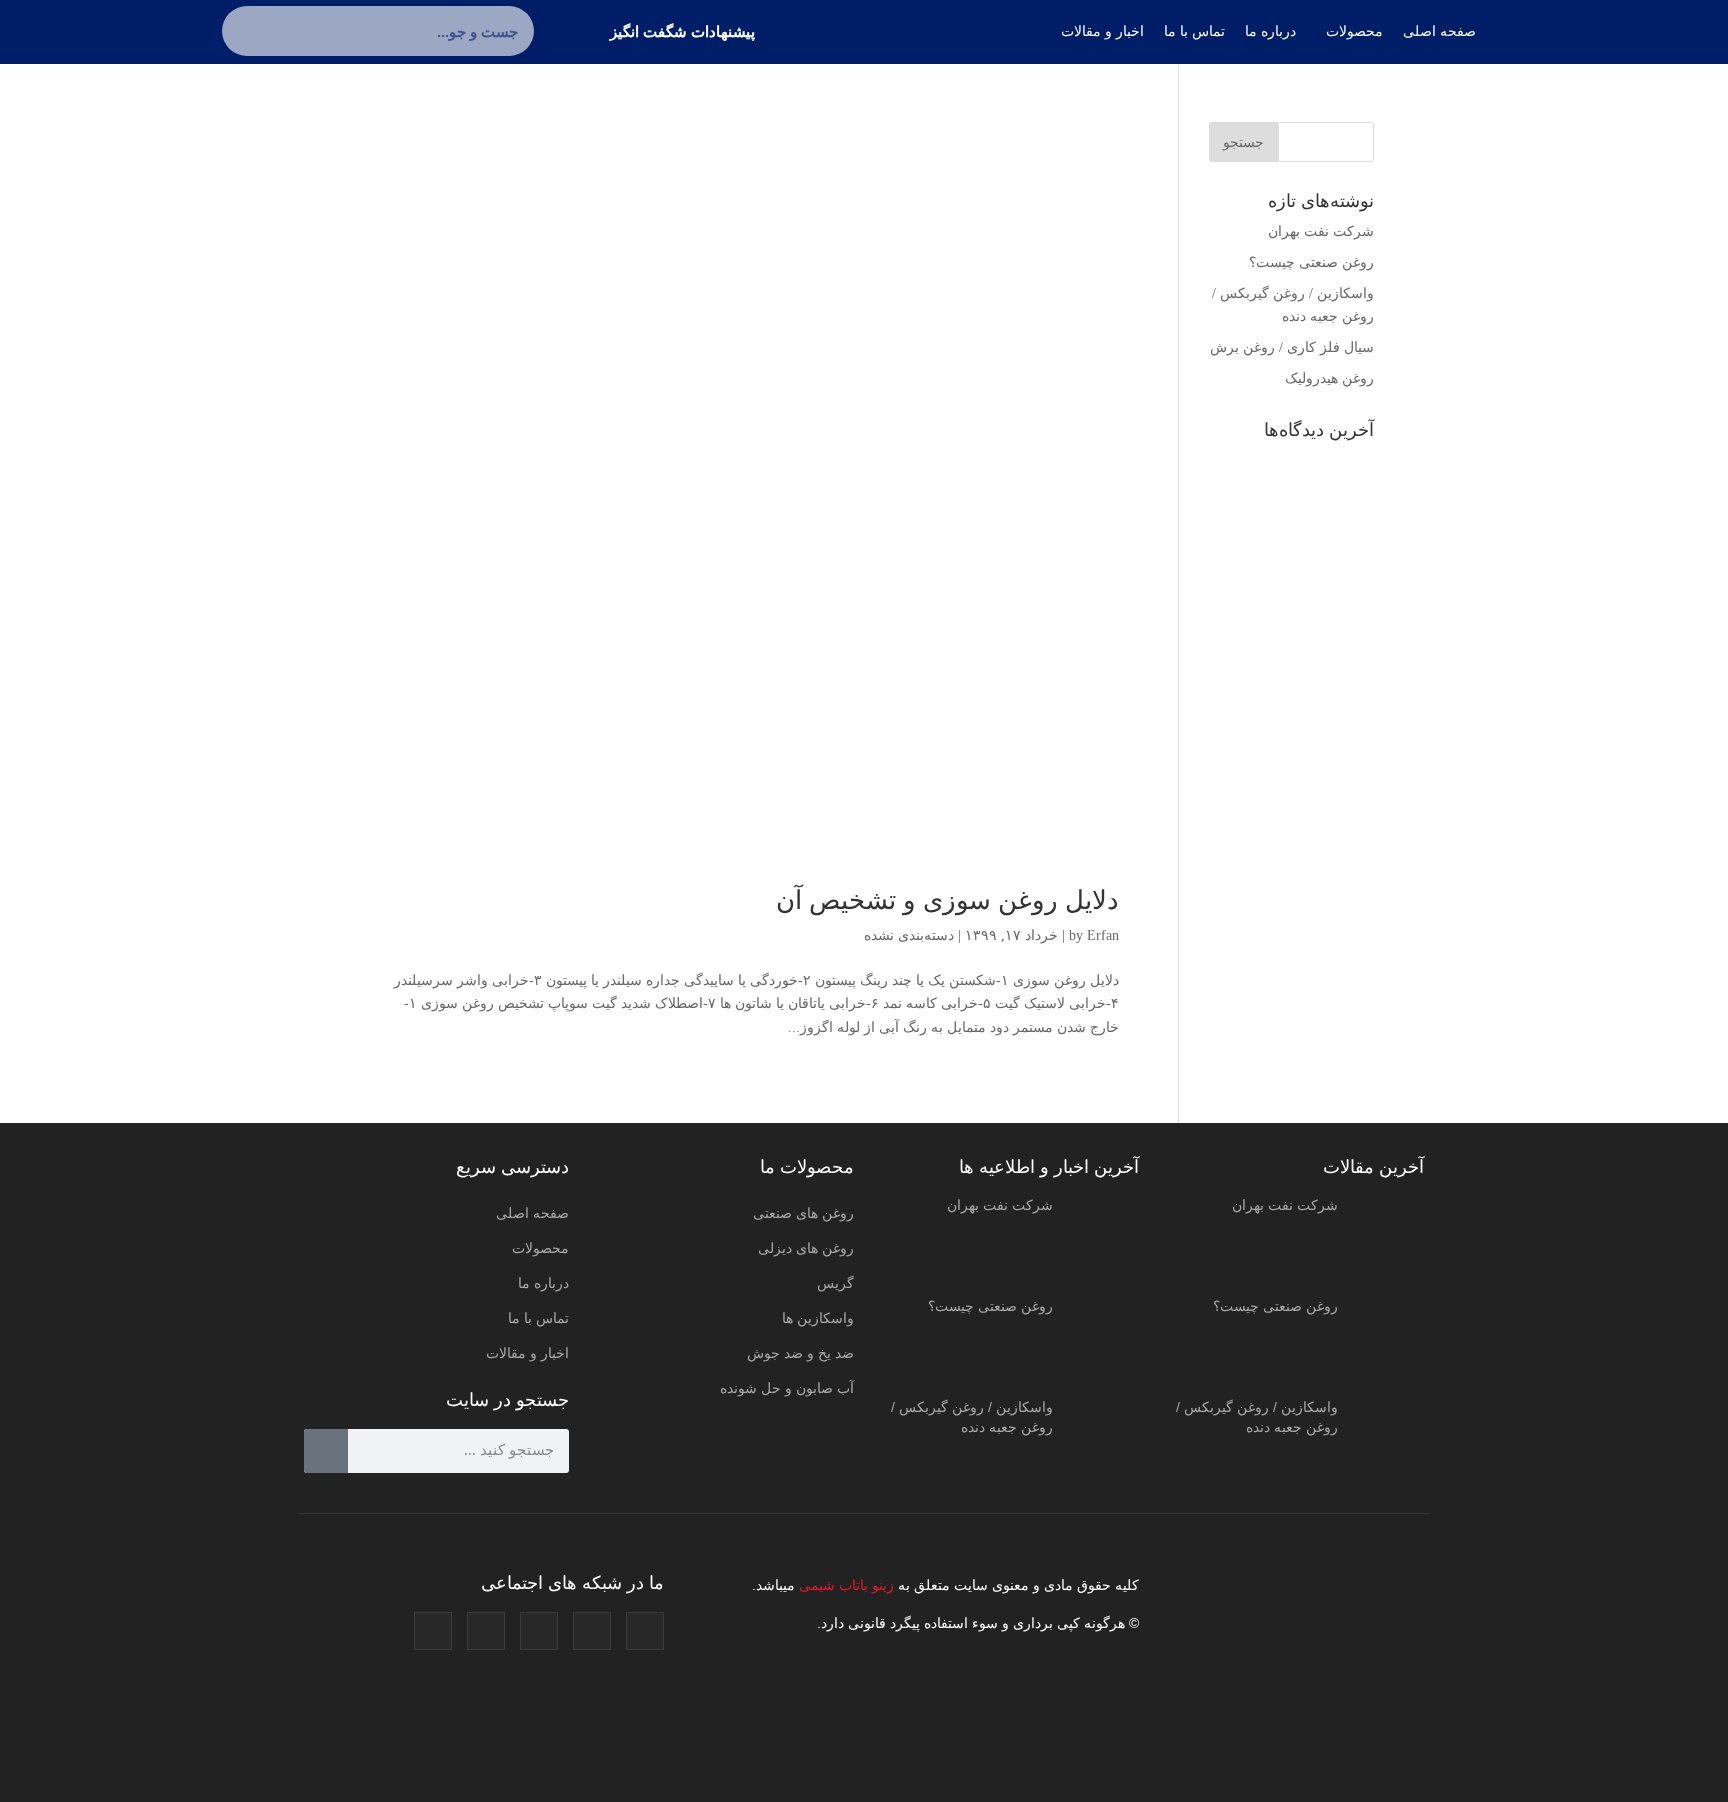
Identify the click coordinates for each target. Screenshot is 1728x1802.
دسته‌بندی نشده (909, 935)
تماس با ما (538, 1318)
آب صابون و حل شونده (787, 1388)
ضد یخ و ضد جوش (800, 1353)
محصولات (540, 1248)
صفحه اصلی (532, 1213)
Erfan (1103, 935)
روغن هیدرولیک (1329, 378)
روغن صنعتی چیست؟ (1311, 262)
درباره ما (543, 1283)
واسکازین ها (818, 1318)
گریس (835, 1283)
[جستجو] (247, 31)
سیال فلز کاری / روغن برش (1292, 347)
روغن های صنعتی (803, 1213)
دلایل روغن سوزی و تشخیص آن (947, 900)
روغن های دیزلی (806, 1248)
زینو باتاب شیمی (844, 1585)
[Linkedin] (486, 1631)
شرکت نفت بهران (1321, 231)
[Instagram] (645, 1631)
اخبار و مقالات (527, 1353)
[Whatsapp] (433, 1631)
